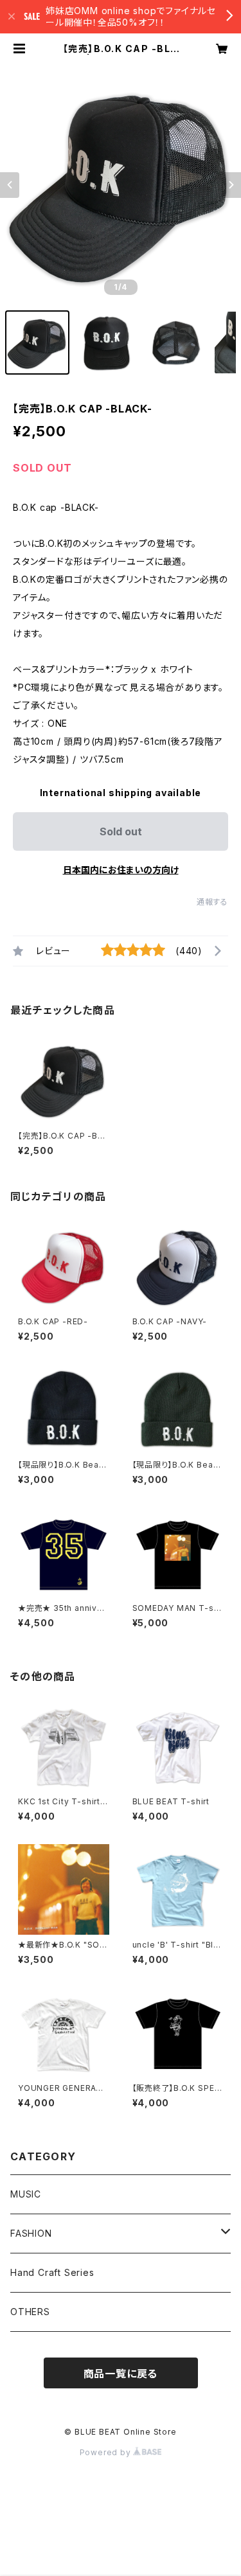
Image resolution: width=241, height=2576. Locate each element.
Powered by (107, 2452)
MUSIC (26, 2194)
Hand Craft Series (52, 2272)
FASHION (31, 2233)
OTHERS (30, 2312)
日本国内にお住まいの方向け (121, 870)
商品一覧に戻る (121, 2374)
